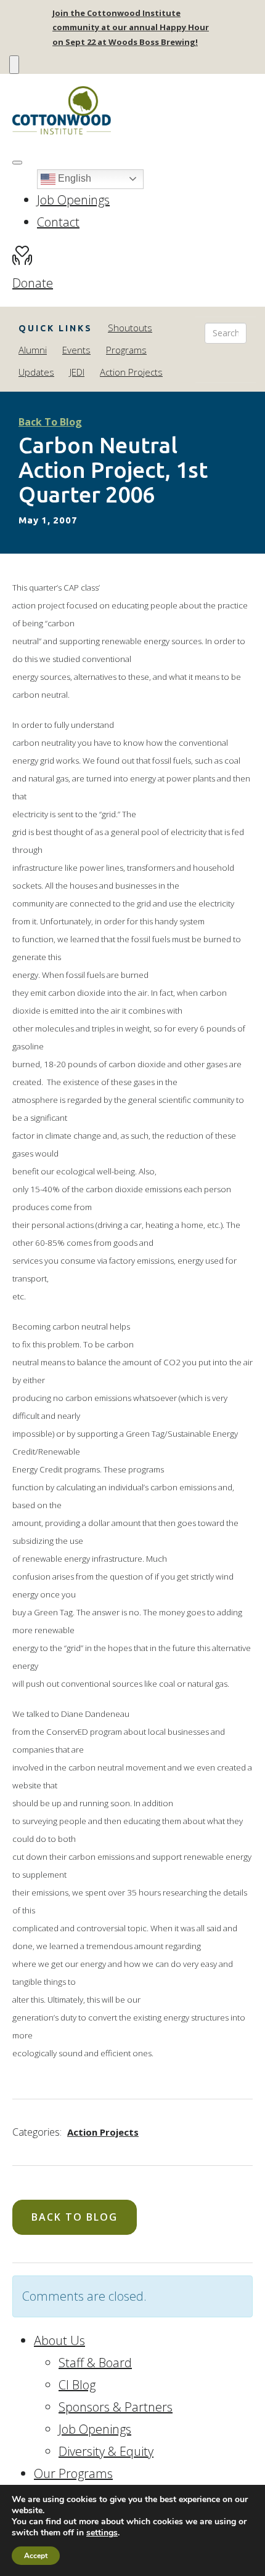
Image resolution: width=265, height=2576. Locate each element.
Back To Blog (50, 422)
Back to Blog (75, 2217)
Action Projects (131, 372)
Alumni (33, 350)
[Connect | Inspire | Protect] (132, 111)
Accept (36, 2556)
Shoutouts (130, 328)
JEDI (77, 372)
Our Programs (73, 2473)
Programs (126, 350)
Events (76, 350)
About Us (59, 2340)
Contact (58, 222)
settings (102, 2533)
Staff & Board (95, 2363)
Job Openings (73, 200)
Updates (36, 372)
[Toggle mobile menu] (17, 163)
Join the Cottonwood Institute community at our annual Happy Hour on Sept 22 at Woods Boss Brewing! (131, 27)
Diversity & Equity (106, 2451)
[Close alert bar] (14, 64)
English (73, 178)
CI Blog (77, 2385)
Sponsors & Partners (116, 2407)
